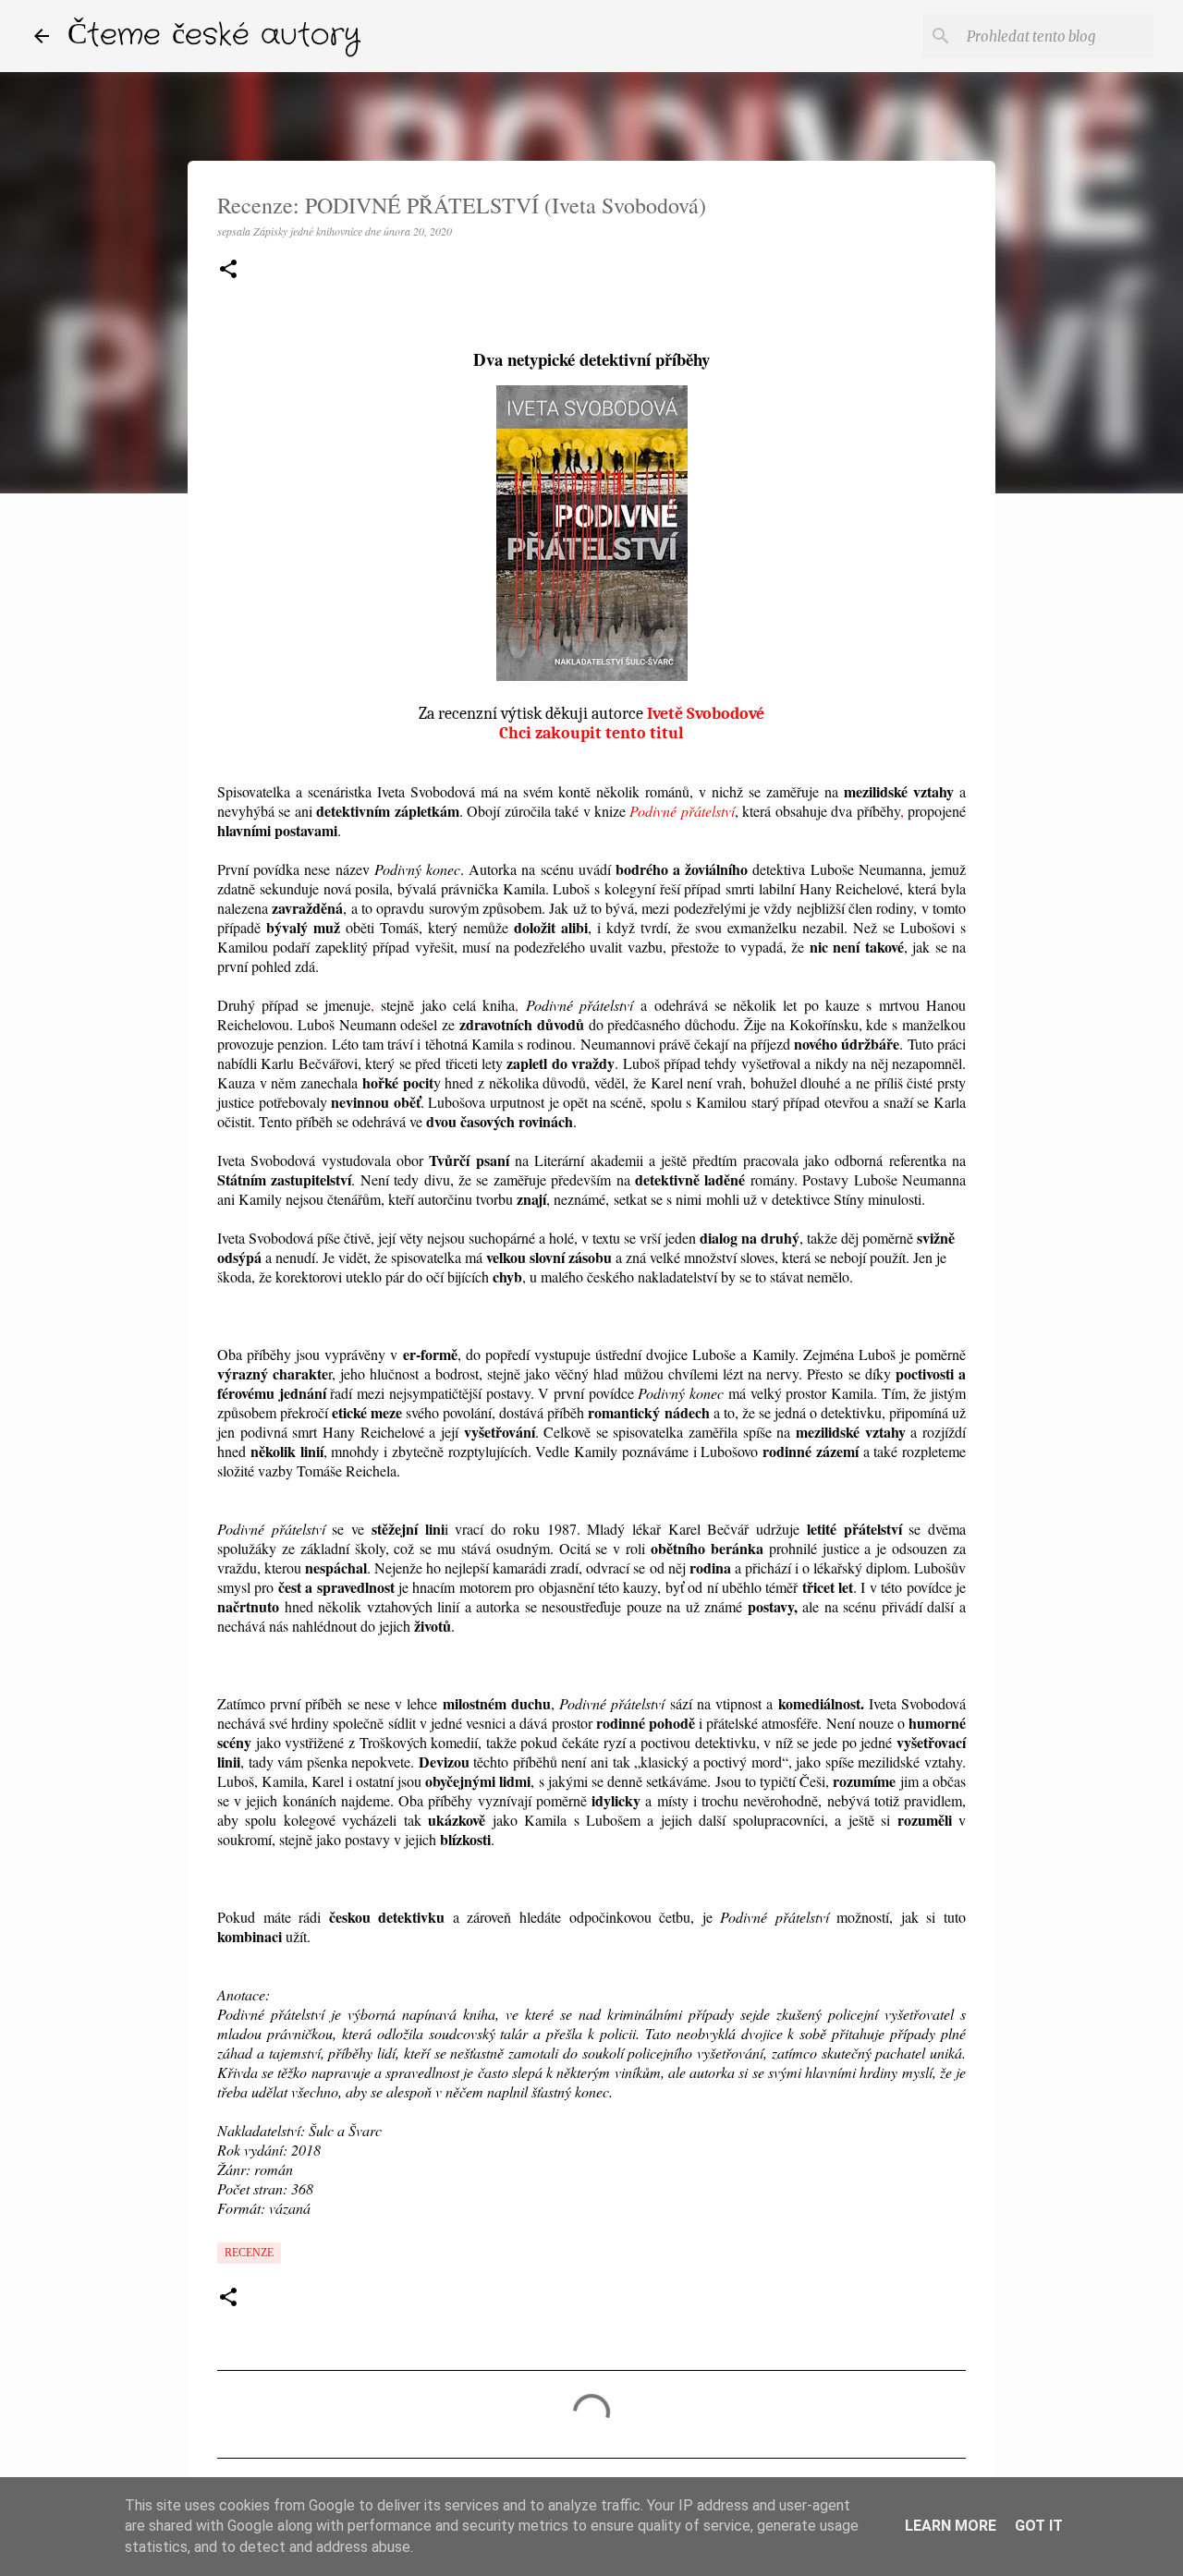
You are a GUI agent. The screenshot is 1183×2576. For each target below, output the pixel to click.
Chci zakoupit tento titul (591, 733)
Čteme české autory (214, 36)
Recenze (249, 2253)
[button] (228, 270)
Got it (1039, 2526)
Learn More (951, 2526)
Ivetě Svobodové (706, 714)
